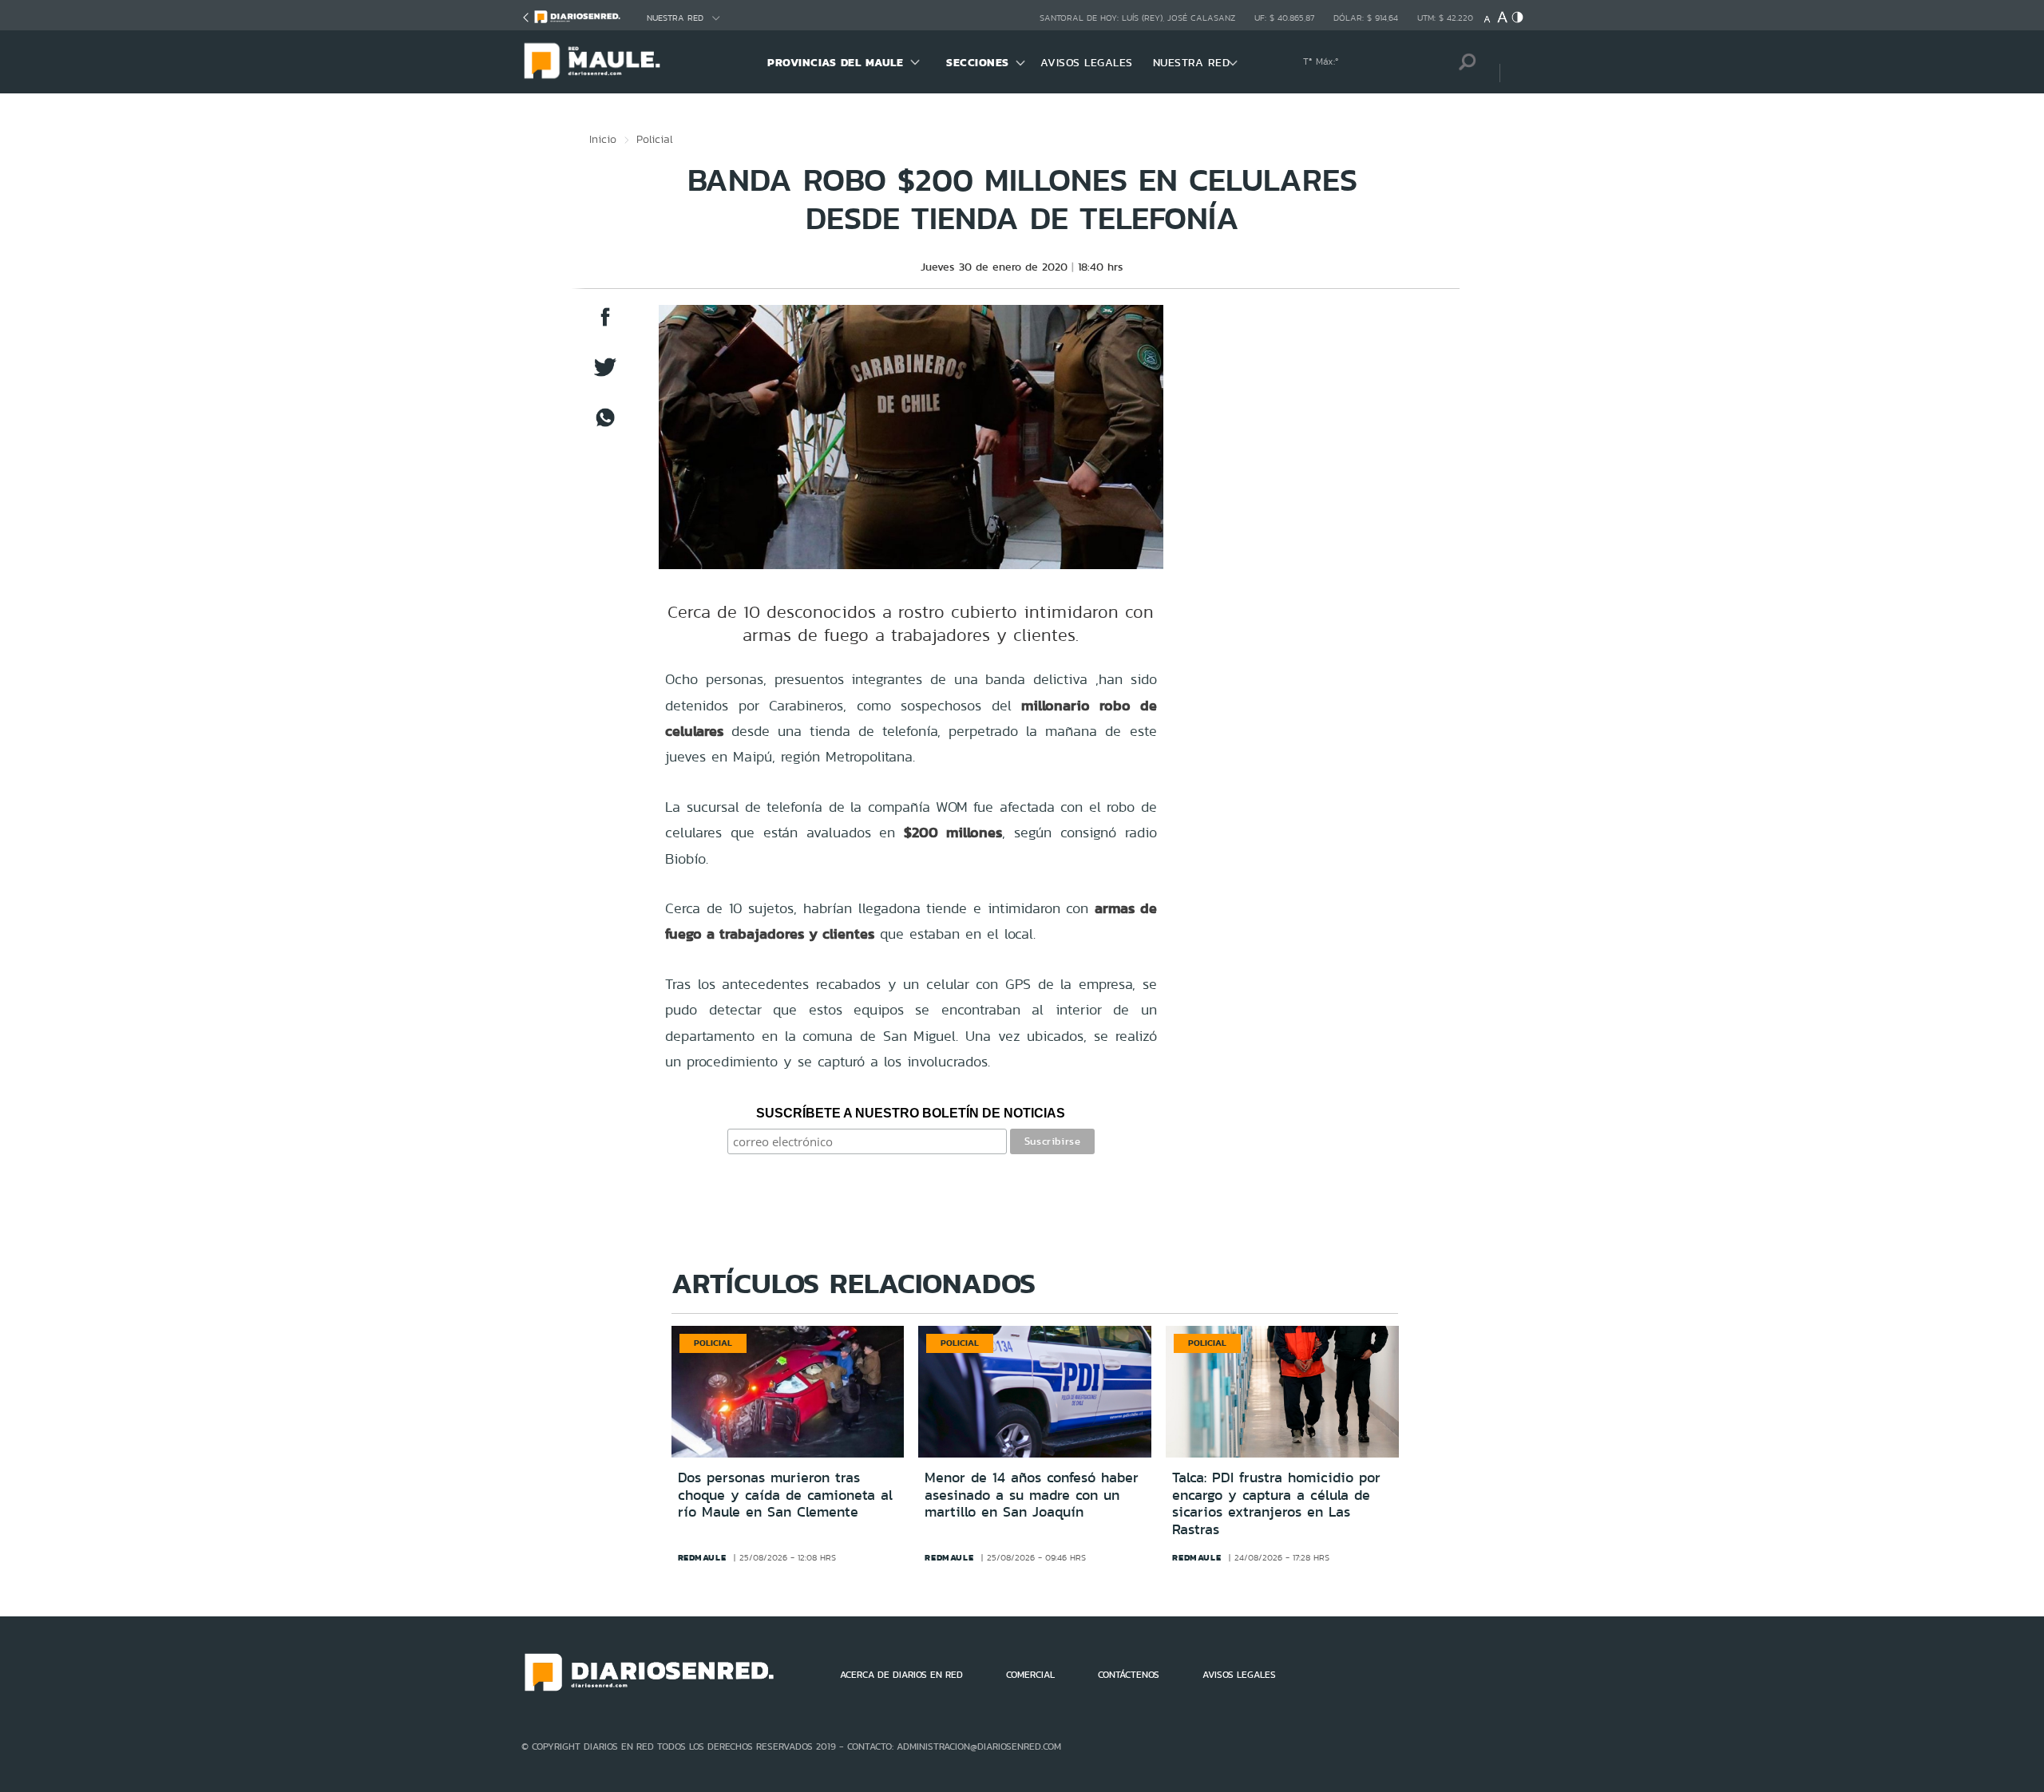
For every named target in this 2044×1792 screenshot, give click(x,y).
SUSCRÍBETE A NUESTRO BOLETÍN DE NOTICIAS (911, 1113)
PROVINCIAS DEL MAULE (835, 62)
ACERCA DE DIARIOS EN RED (901, 1675)
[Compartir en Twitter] (605, 375)
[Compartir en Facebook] (605, 324)
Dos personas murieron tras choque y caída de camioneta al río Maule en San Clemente (785, 1495)
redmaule (702, 1557)
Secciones (978, 62)
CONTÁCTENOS (1129, 1675)
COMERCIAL (1030, 1675)
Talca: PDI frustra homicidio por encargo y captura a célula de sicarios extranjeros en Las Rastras (1276, 1503)
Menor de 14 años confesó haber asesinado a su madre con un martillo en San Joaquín (1032, 1495)
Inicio (603, 139)
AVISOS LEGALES (1087, 62)
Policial (655, 139)
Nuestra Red (675, 18)
